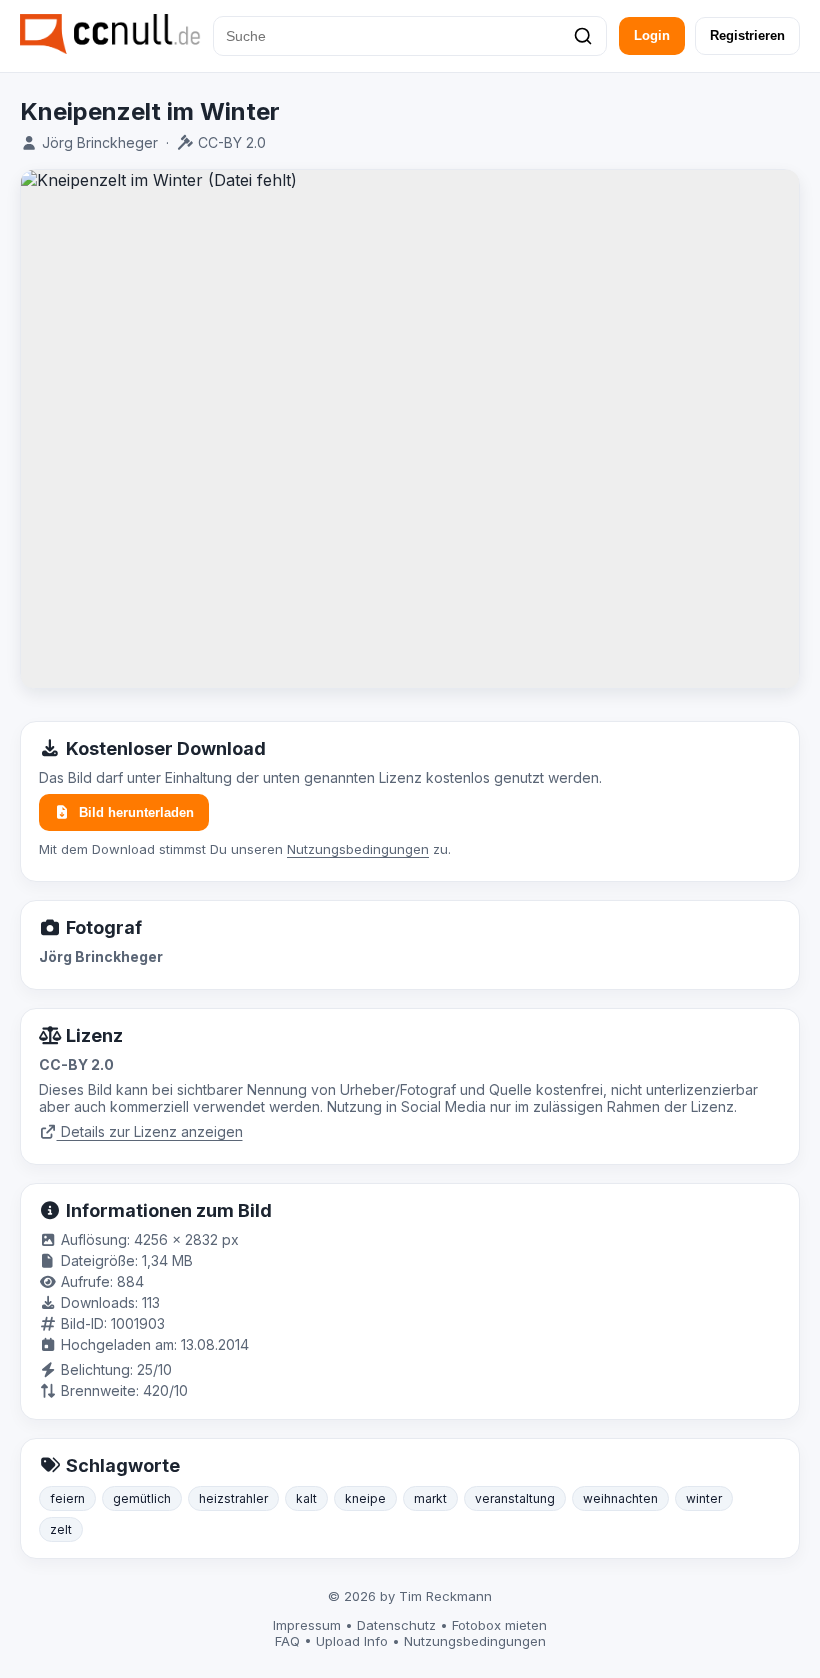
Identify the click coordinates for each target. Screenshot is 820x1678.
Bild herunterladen (136, 812)
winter (704, 1498)
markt (430, 1498)
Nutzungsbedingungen (358, 849)
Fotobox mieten (499, 1625)
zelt (61, 1529)
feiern (67, 1498)
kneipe (365, 1498)
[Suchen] (583, 36)
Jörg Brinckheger (100, 142)
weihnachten (620, 1498)
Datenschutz (396, 1625)
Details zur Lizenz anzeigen (150, 1131)
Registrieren (747, 35)
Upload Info (352, 1641)
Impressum (307, 1625)
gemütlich (142, 1498)
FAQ (287, 1641)
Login (652, 35)
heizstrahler (233, 1498)
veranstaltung (515, 1498)
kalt (306, 1498)
